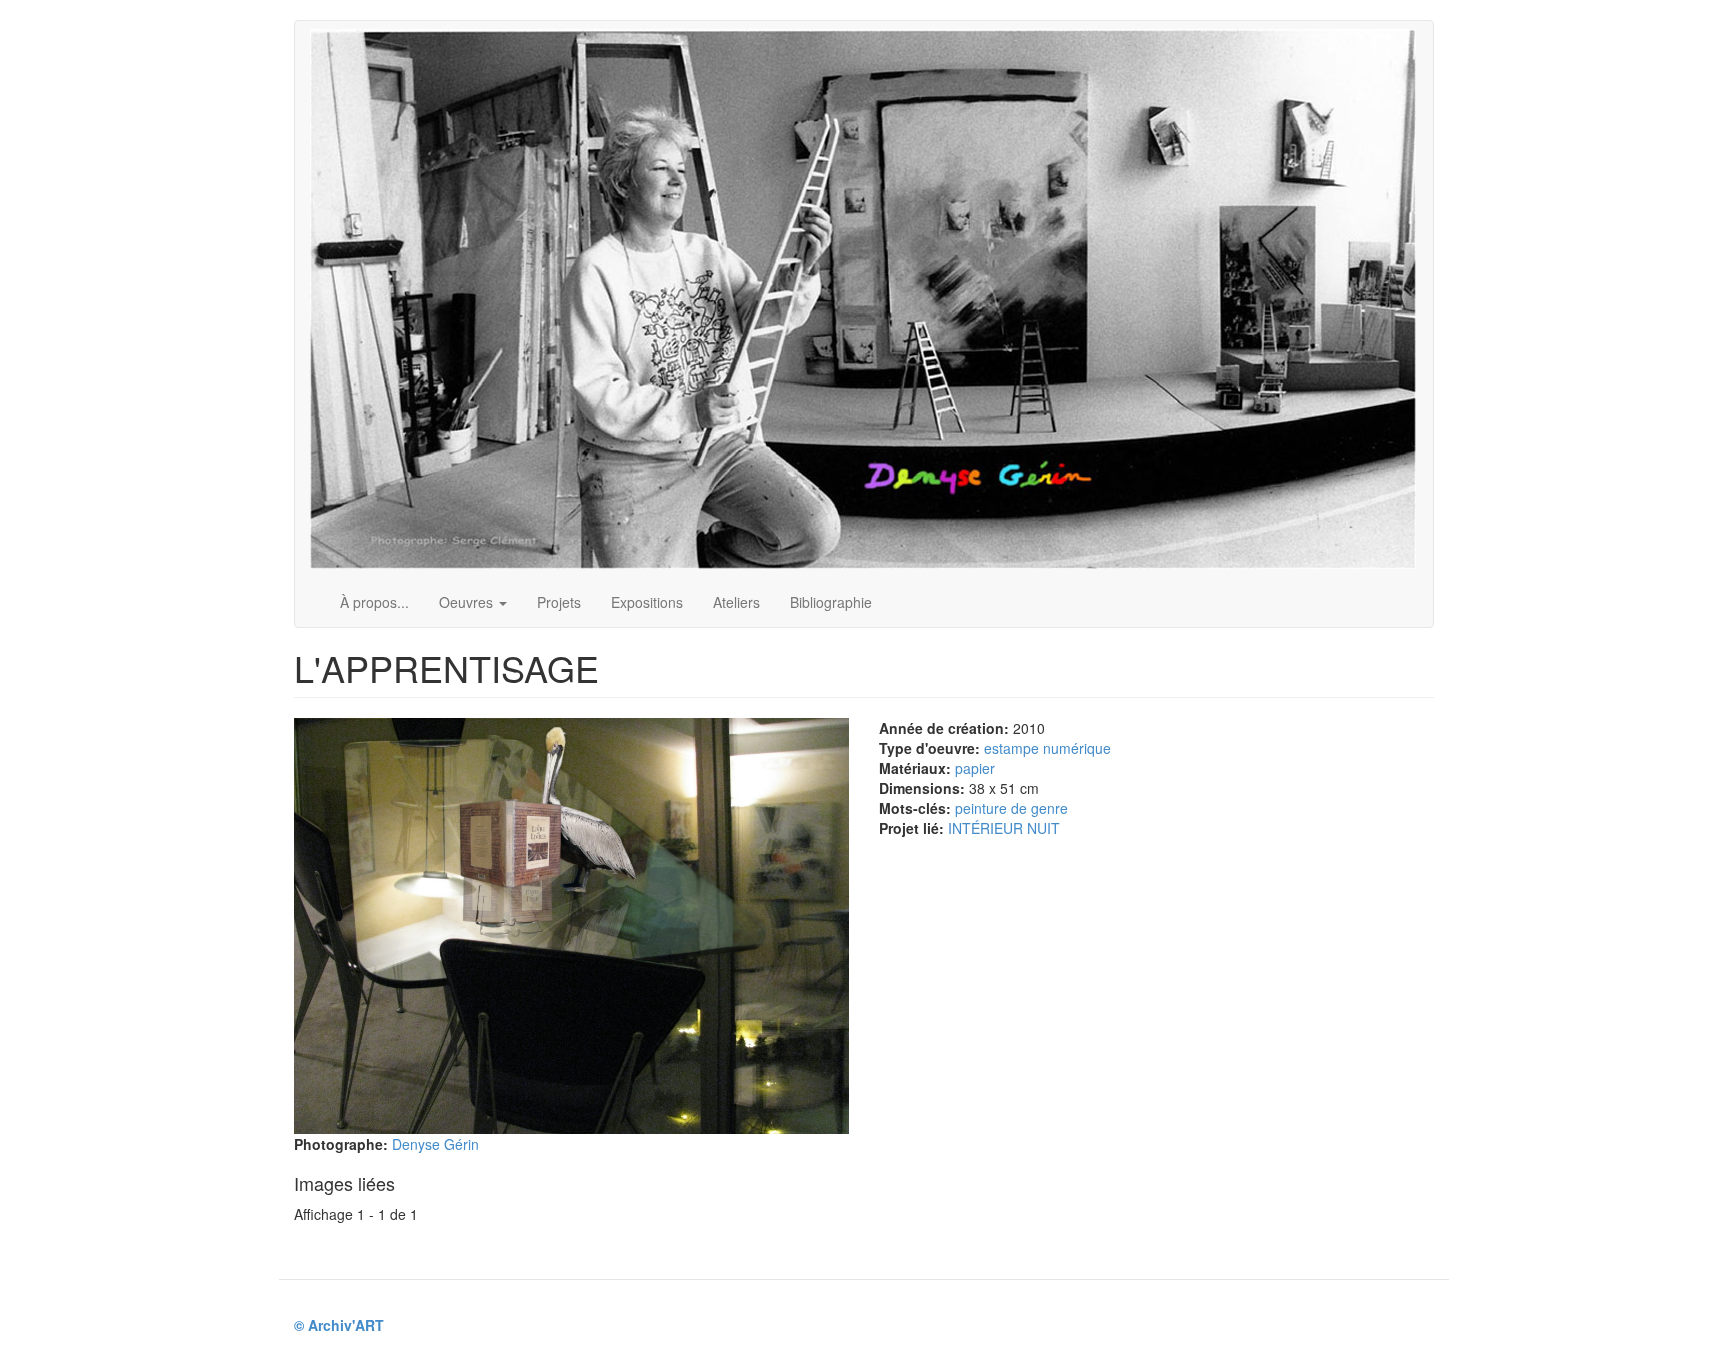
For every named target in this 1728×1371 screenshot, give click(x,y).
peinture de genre (1011, 808)
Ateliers (736, 602)
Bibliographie (831, 602)
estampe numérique (1047, 748)
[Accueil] (870, 299)
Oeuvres (468, 602)
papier (975, 768)
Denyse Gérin (435, 1144)
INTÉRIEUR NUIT (1004, 828)
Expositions (647, 602)
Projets (559, 602)
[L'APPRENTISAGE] (571, 926)
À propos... (374, 602)
